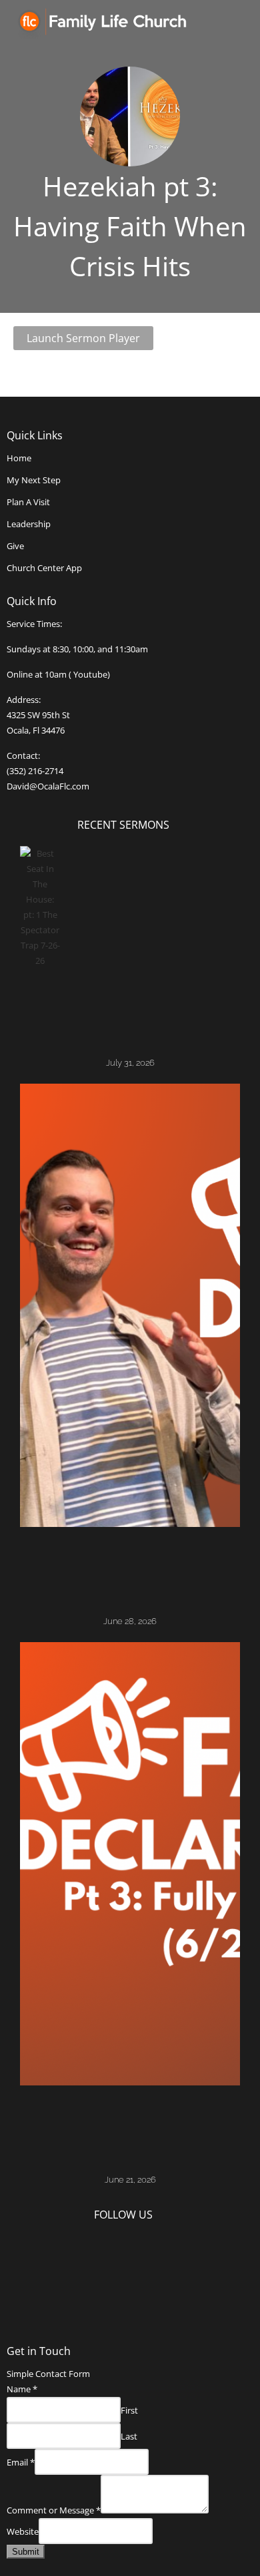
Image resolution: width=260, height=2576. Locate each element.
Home (19, 458)
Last (129, 2436)
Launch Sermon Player (83, 338)
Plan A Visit (28, 502)
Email (21, 2462)
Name (22, 2389)
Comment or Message (54, 2510)
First (129, 2410)
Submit (26, 2552)
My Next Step (34, 480)
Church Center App (44, 568)
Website (23, 2531)
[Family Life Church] (112, 23)
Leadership (29, 524)
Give (15, 546)
